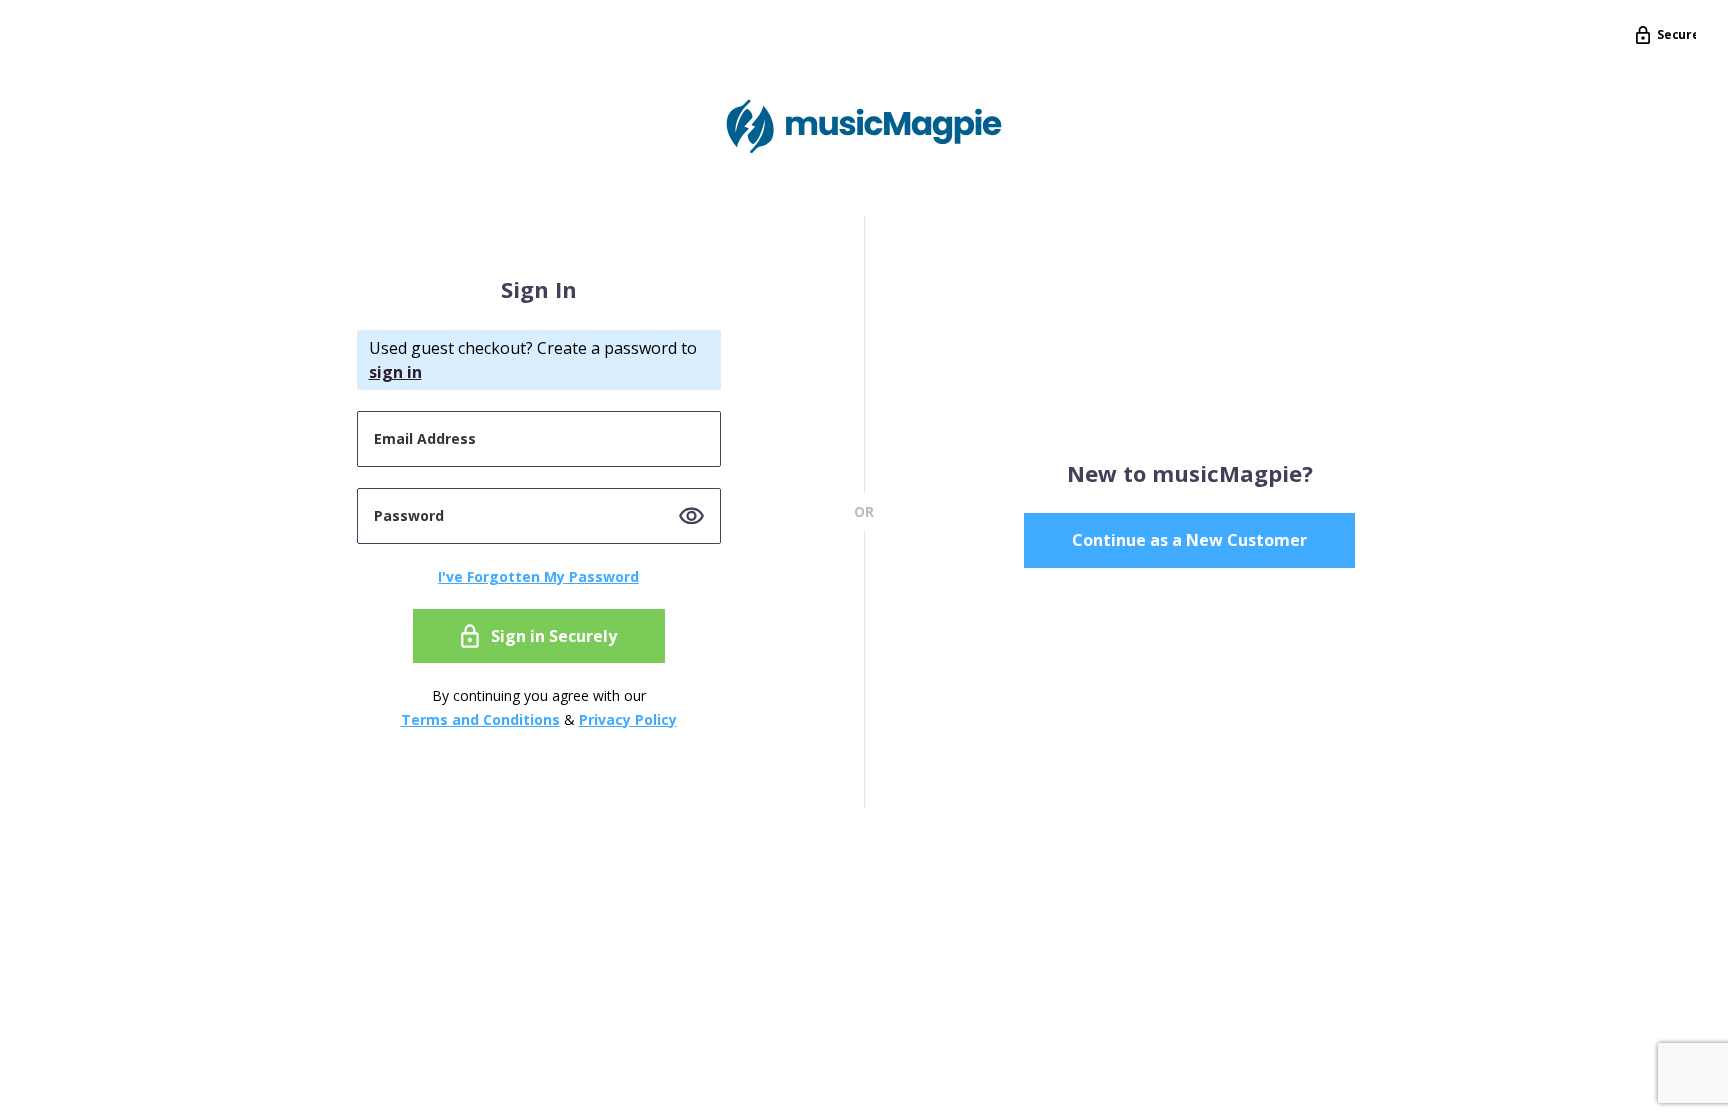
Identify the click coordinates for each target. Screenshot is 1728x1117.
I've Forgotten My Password (538, 576)
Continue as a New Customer (1189, 540)
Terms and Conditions (480, 719)
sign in (395, 372)
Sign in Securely (554, 636)
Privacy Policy (628, 719)
